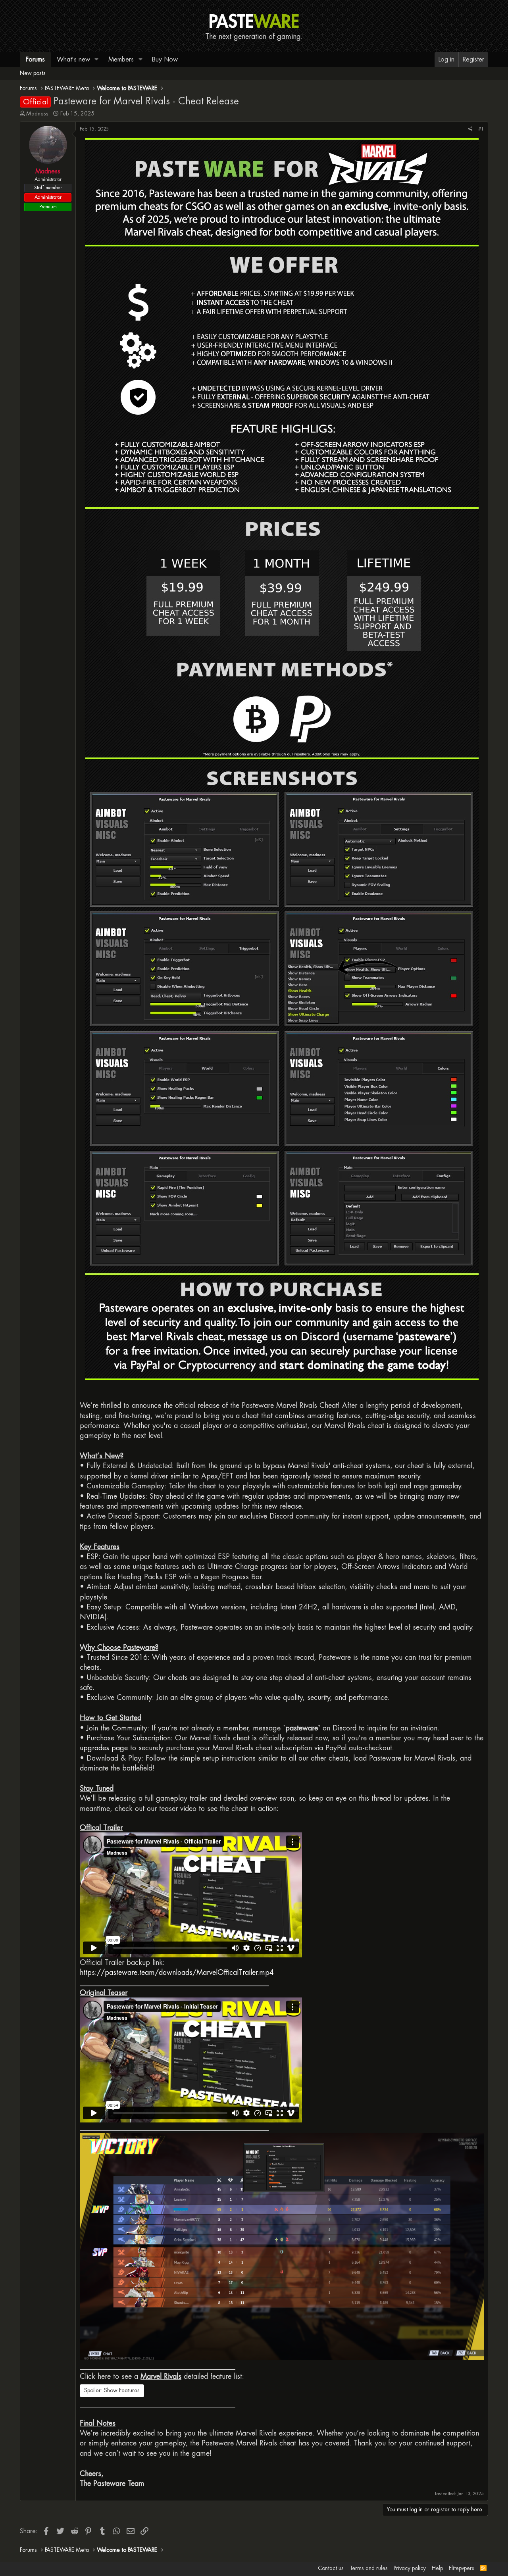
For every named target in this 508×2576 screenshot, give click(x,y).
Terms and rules (369, 2568)
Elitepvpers (462, 2568)
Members (121, 59)
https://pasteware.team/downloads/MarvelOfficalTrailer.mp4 (177, 1972)
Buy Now (165, 59)
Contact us (331, 2568)
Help (437, 2568)
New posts (33, 73)
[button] (97, 60)
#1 (481, 129)
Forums (35, 59)
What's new (73, 59)
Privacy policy (410, 2568)
